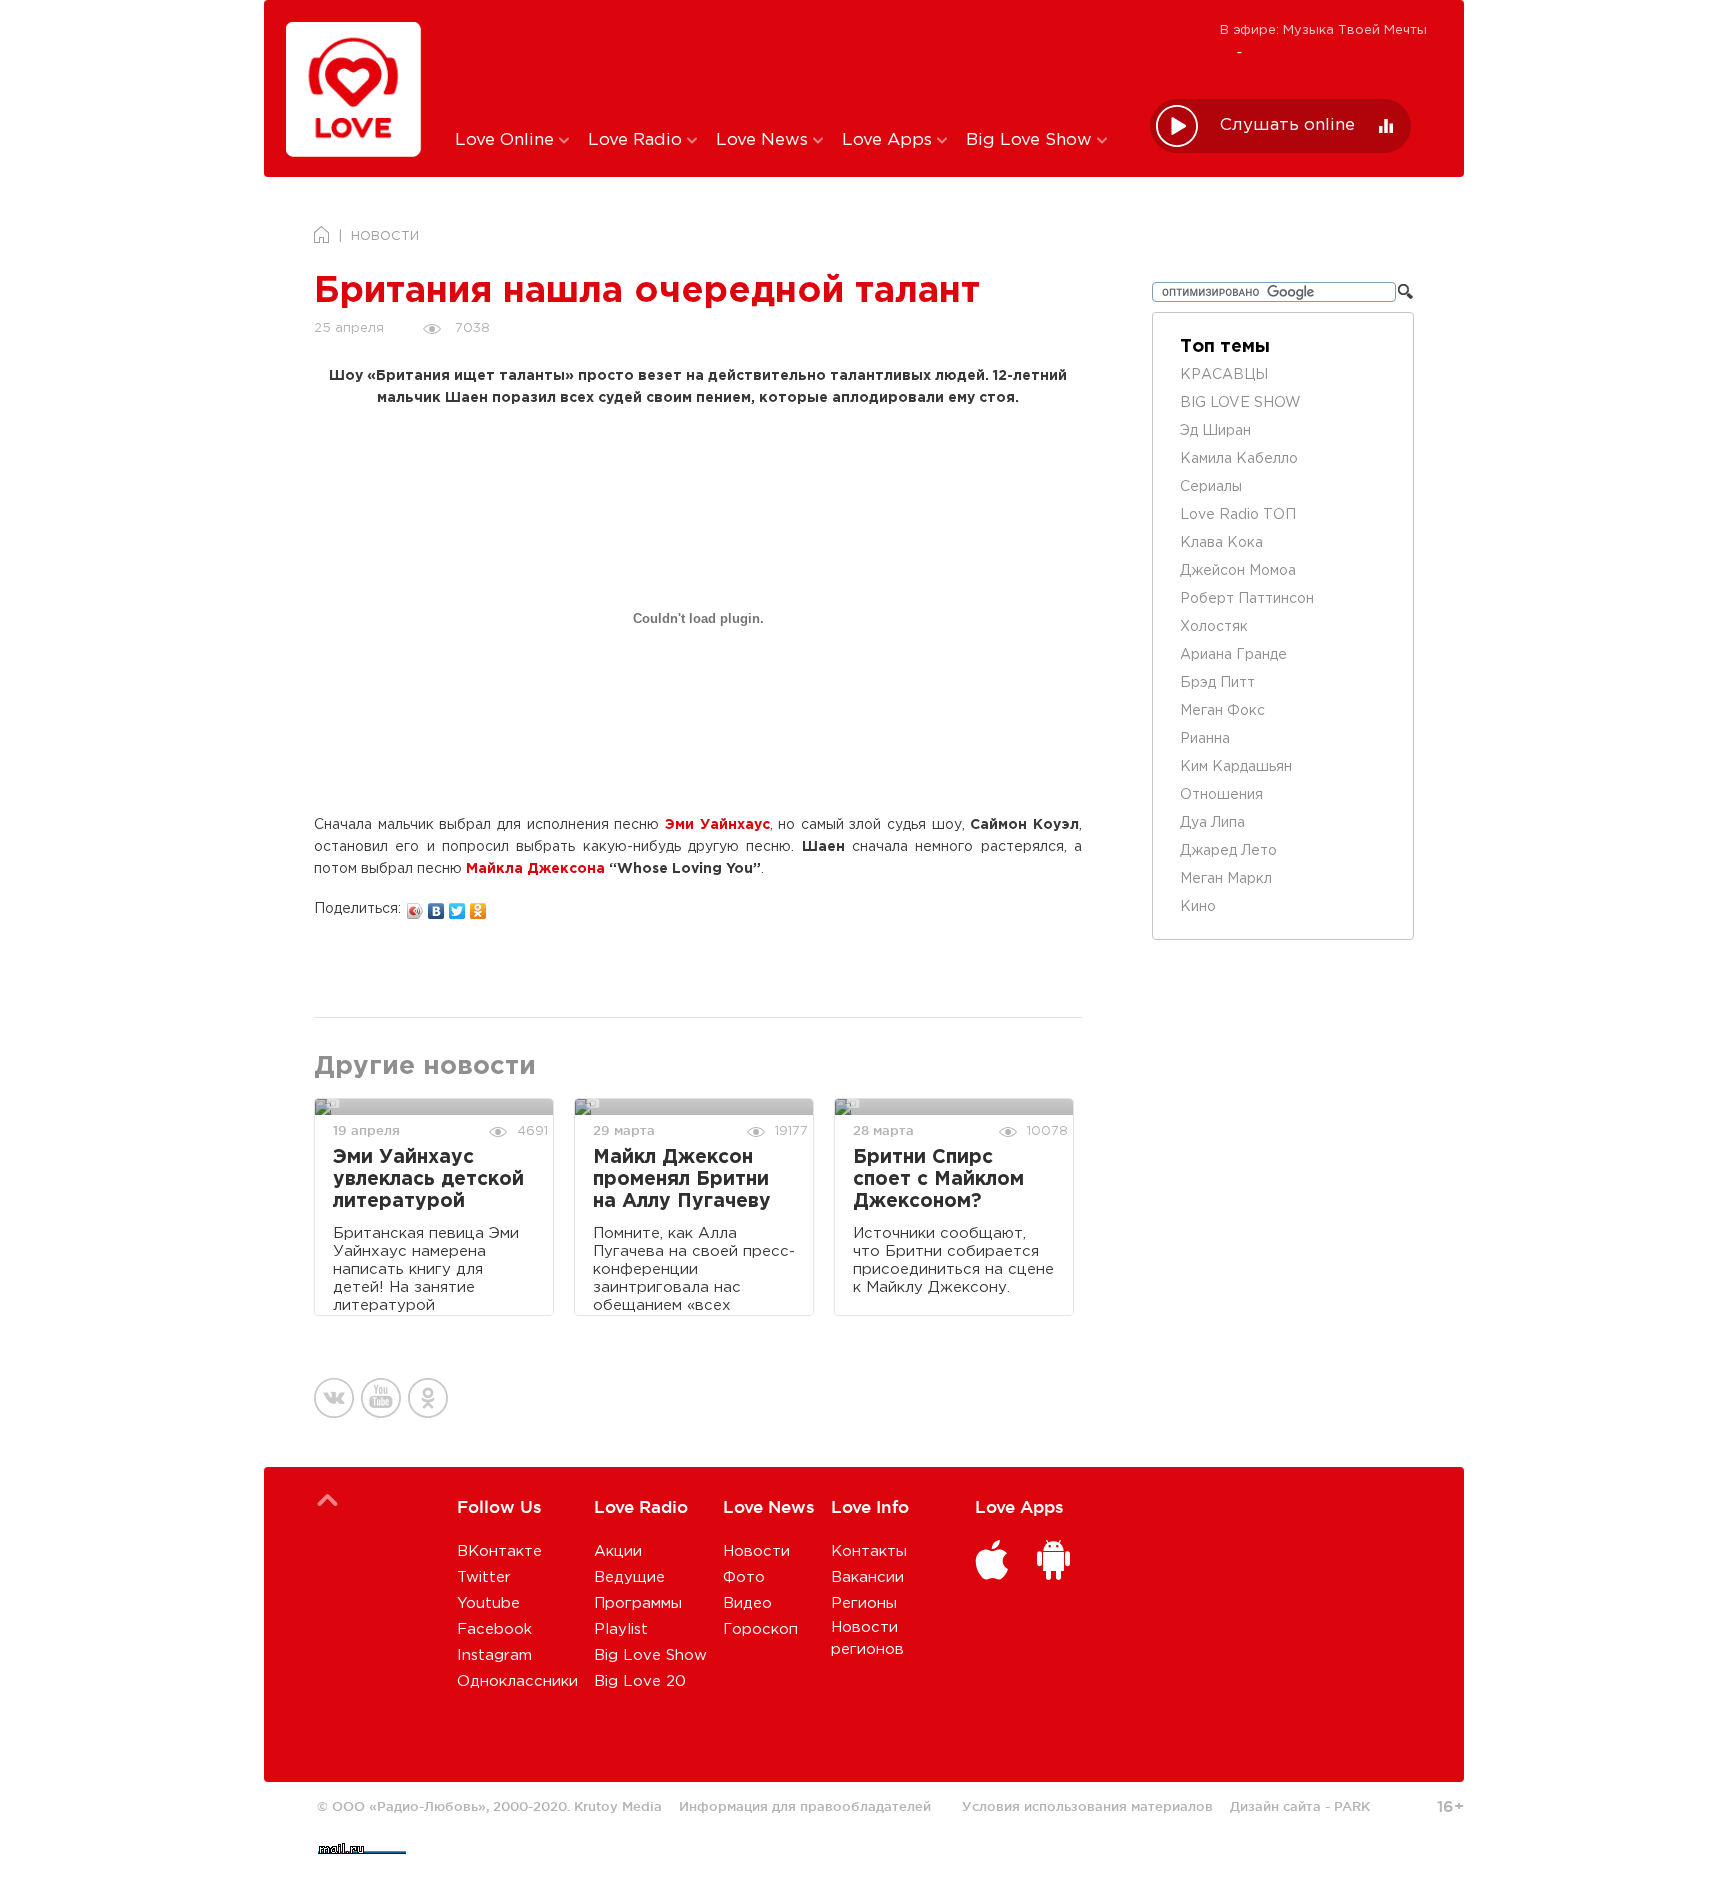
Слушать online (1287, 125)
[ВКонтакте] (436, 906)
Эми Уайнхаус (717, 825)
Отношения (1221, 795)
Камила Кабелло (1239, 459)
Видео (747, 1603)
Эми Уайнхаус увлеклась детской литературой (428, 1179)
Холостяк (1214, 627)
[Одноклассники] (478, 906)
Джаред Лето (1228, 851)
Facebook (494, 1629)
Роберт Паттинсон (1247, 599)
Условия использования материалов (1087, 1806)
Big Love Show (1031, 140)
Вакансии (867, 1577)
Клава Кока (1221, 543)
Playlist (621, 1629)
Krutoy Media (618, 1806)
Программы (638, 1603)
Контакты (869, 1551)
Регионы (864, 1603)
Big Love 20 (640, 1681)
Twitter (484, 1577)
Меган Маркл (1226, 879)
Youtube (488, 1603)
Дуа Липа (1212, 823)
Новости (756, 1551)
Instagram (494, 1655)
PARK (1352, 1806)
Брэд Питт (1217, 683)
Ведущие (629, 1577)
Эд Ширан (1215, 431)
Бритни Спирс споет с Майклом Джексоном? (938, 1179)
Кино (1198, 907)
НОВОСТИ (385, 236)
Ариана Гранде (1233, 655)
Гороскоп (760, 1629)
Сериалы (1211, 487)
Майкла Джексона (535, 869)
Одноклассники (517, 1681)
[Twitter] (457, 906)
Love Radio (637, 140)
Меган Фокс (1222, 711)
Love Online (507, 140)
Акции (618, 1551)
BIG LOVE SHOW (1240, 403)
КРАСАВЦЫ (1224, 375)
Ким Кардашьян (1236, 767)
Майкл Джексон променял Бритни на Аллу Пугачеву (682, 1179)
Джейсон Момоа (1238, 571)
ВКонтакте (499, 1551)
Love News (764, 140)
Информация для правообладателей (805, 1806)
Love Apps (889, 140)
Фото (744, 1577)
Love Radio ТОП (1238, 515)
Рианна (1205, 739)
